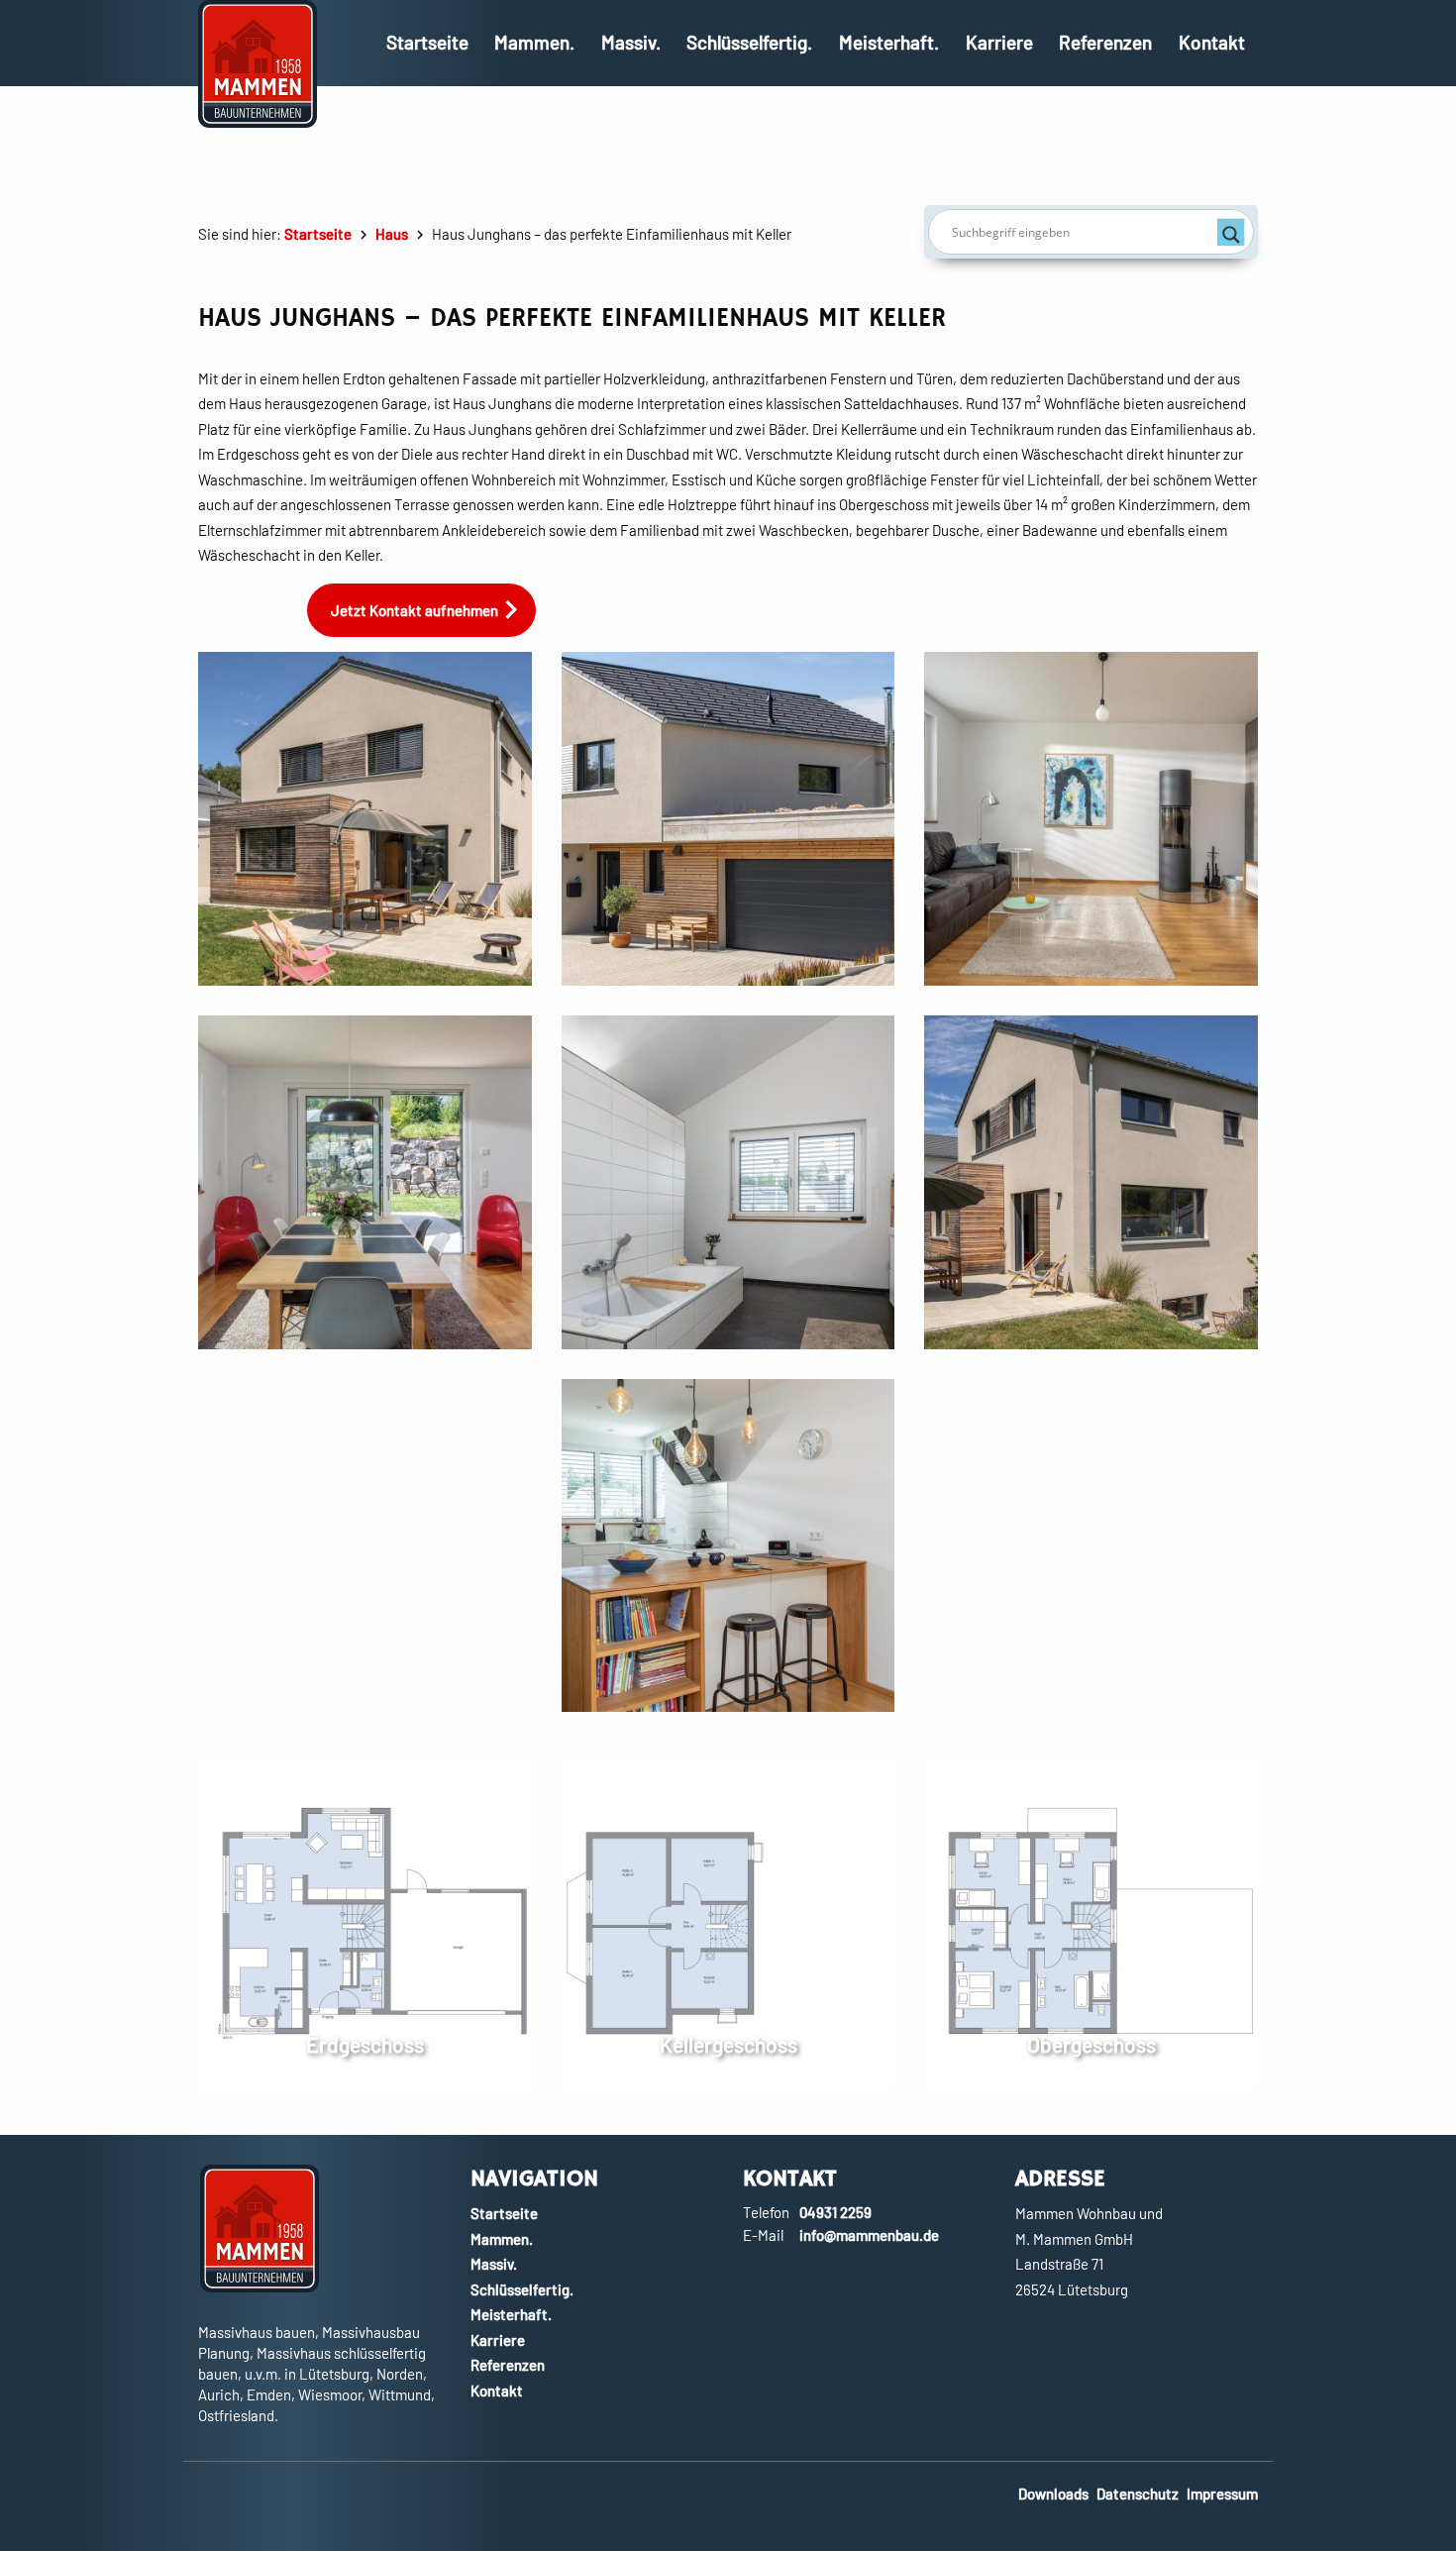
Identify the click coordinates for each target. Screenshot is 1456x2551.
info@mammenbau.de (869, 2235)
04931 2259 (835, 2212)
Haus (392, 234)
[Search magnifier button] (1231, 232)
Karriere (999, 42)
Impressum (1222, 2494)
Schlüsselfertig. (749, 42)
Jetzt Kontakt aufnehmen (415, 610)
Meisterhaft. (889, 42)
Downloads (1053, 2494)
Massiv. (631, 42)
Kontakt (1212, 42)
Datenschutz (1138, 2494)
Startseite (427, 42)
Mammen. (534, 42)
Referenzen (1105, 42)
